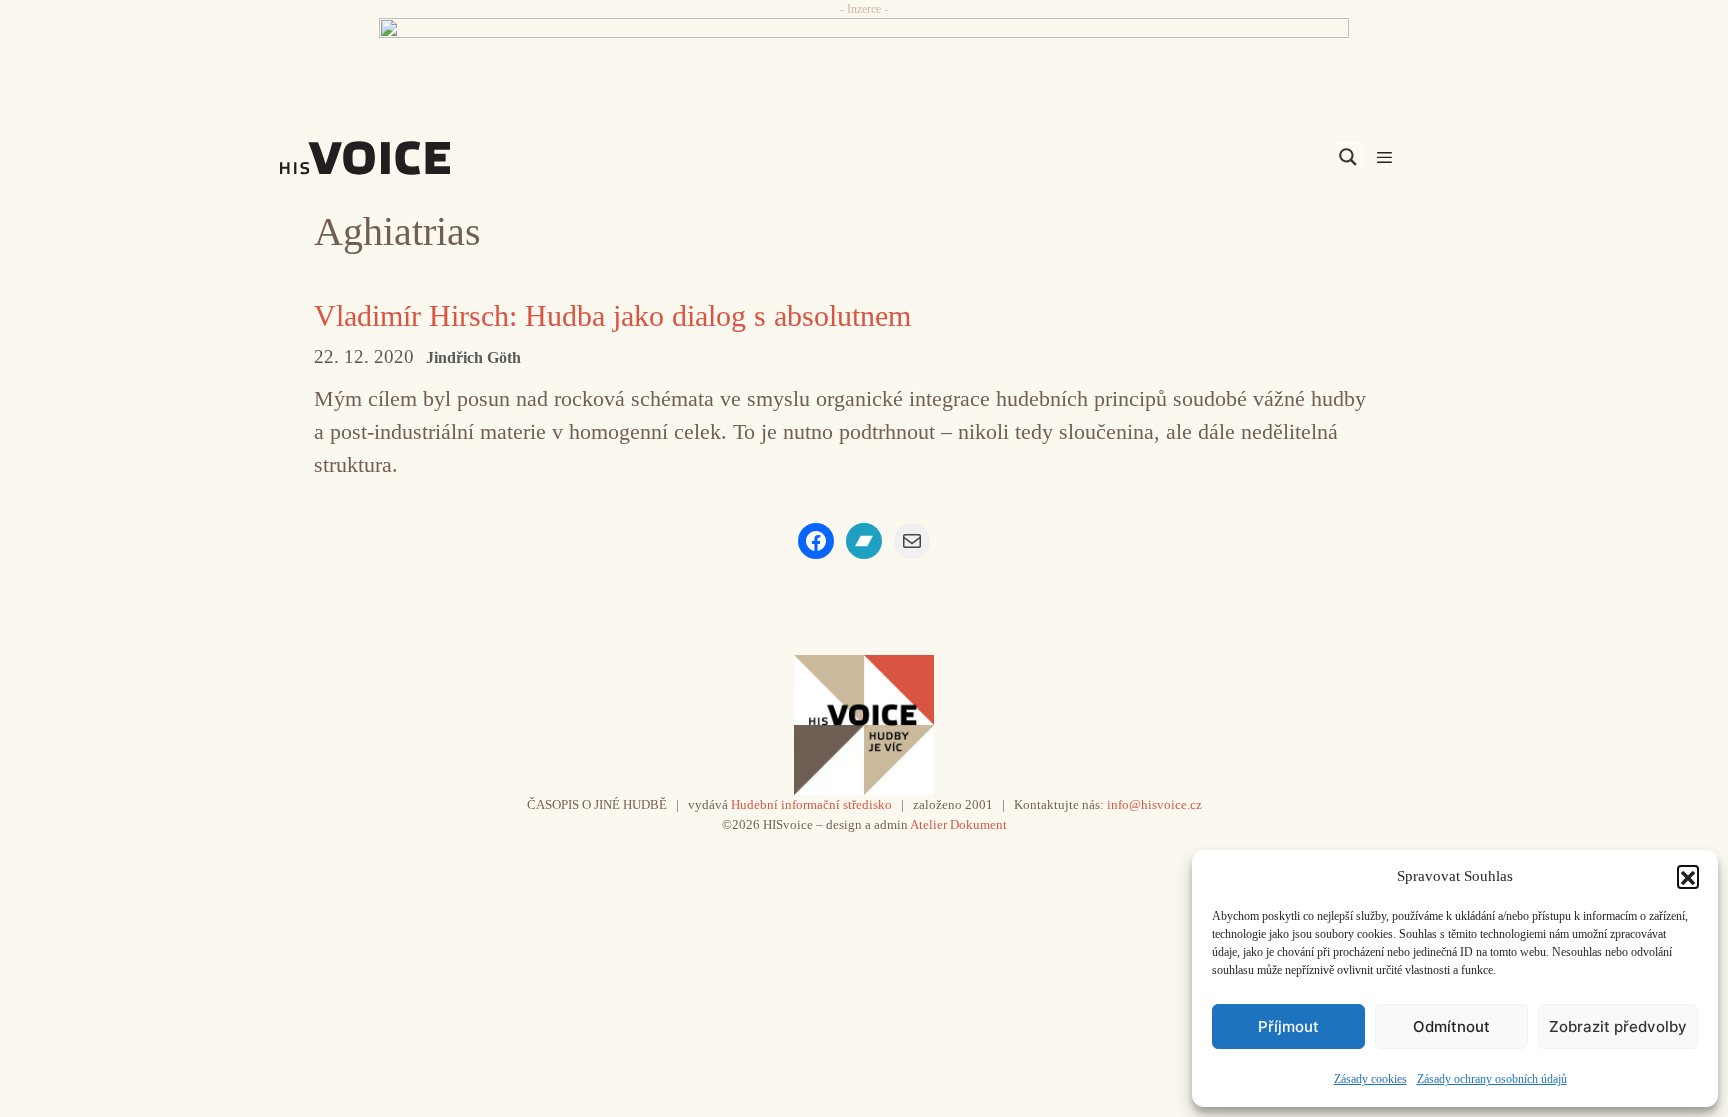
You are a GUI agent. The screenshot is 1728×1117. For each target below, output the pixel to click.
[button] (1688, 876)
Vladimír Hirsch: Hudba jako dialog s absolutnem (612, 315)
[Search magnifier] (1348, 157)
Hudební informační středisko (811, 804)
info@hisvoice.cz (1154, 804)
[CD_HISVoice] (864, 63)
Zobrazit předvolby (1618, 1026)
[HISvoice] (409, 158)
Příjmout (1288, 1026)
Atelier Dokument (958, 824)
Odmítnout (1451, 1026)
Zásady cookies (1370, 1079)
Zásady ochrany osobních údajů (1492, 1079)
